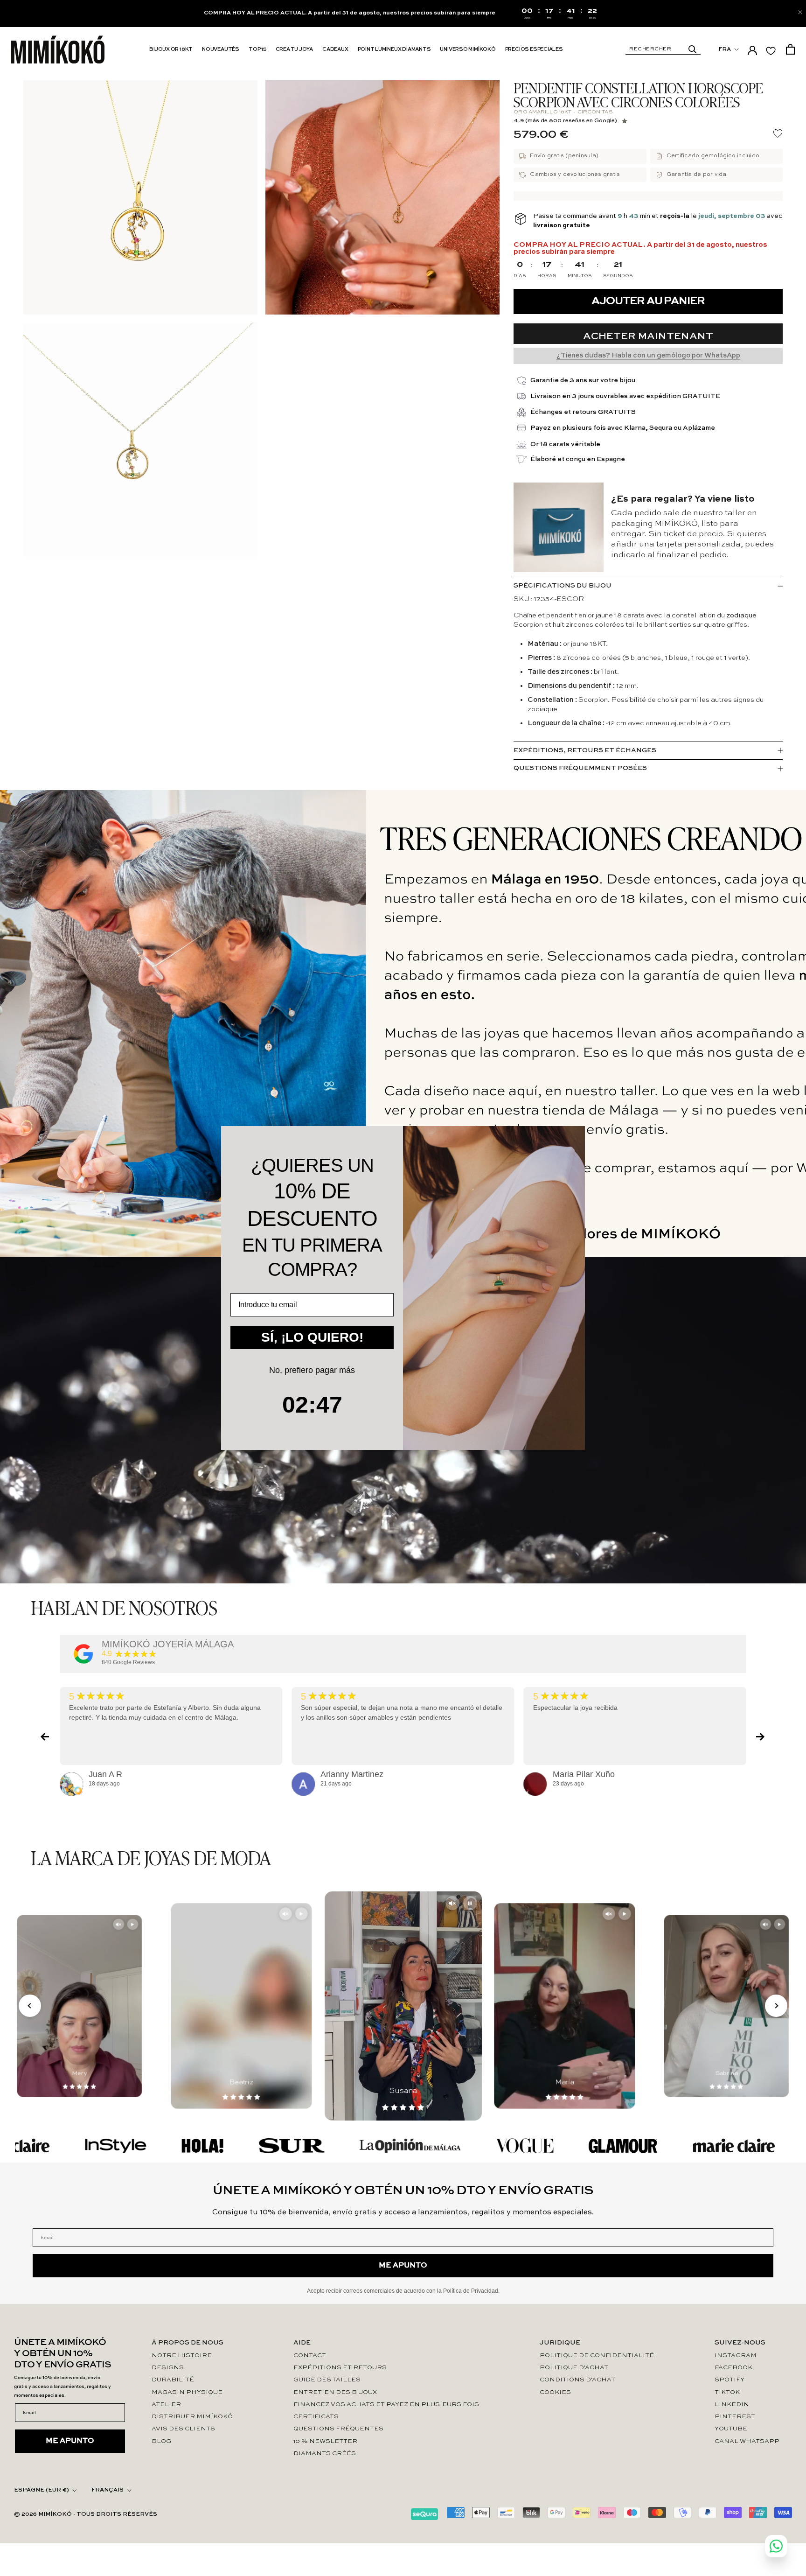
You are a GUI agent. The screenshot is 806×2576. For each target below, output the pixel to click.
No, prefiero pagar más (312, 1370)
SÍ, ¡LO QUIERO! (312, 1337)
